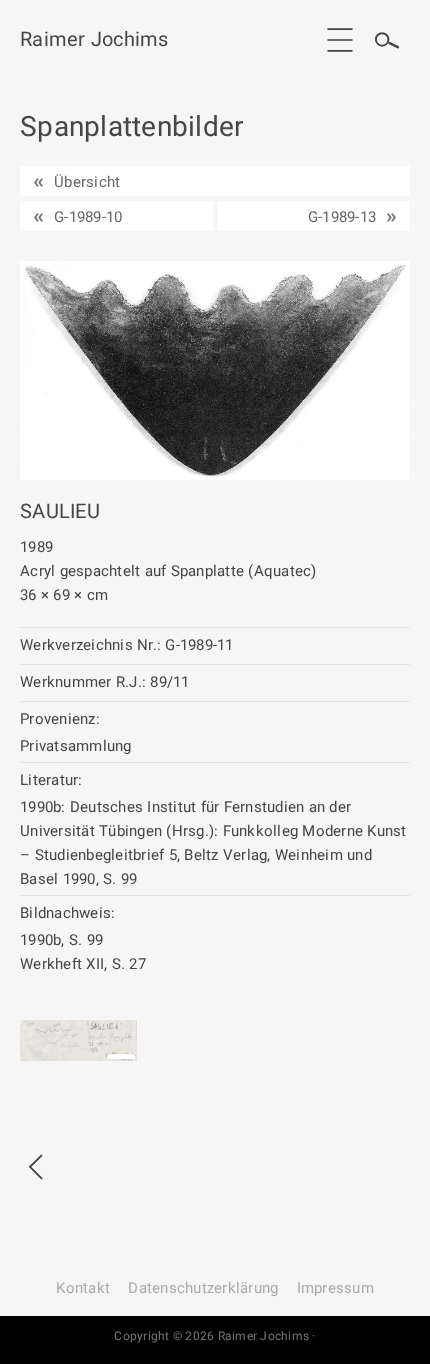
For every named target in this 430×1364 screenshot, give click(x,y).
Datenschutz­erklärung (203, 1288)
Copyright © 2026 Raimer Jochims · (214, 1336)
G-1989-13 (342, 217)
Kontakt (83, 1288)
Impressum (335, 1288)
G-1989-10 (88, 217)
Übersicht (87, 182)
